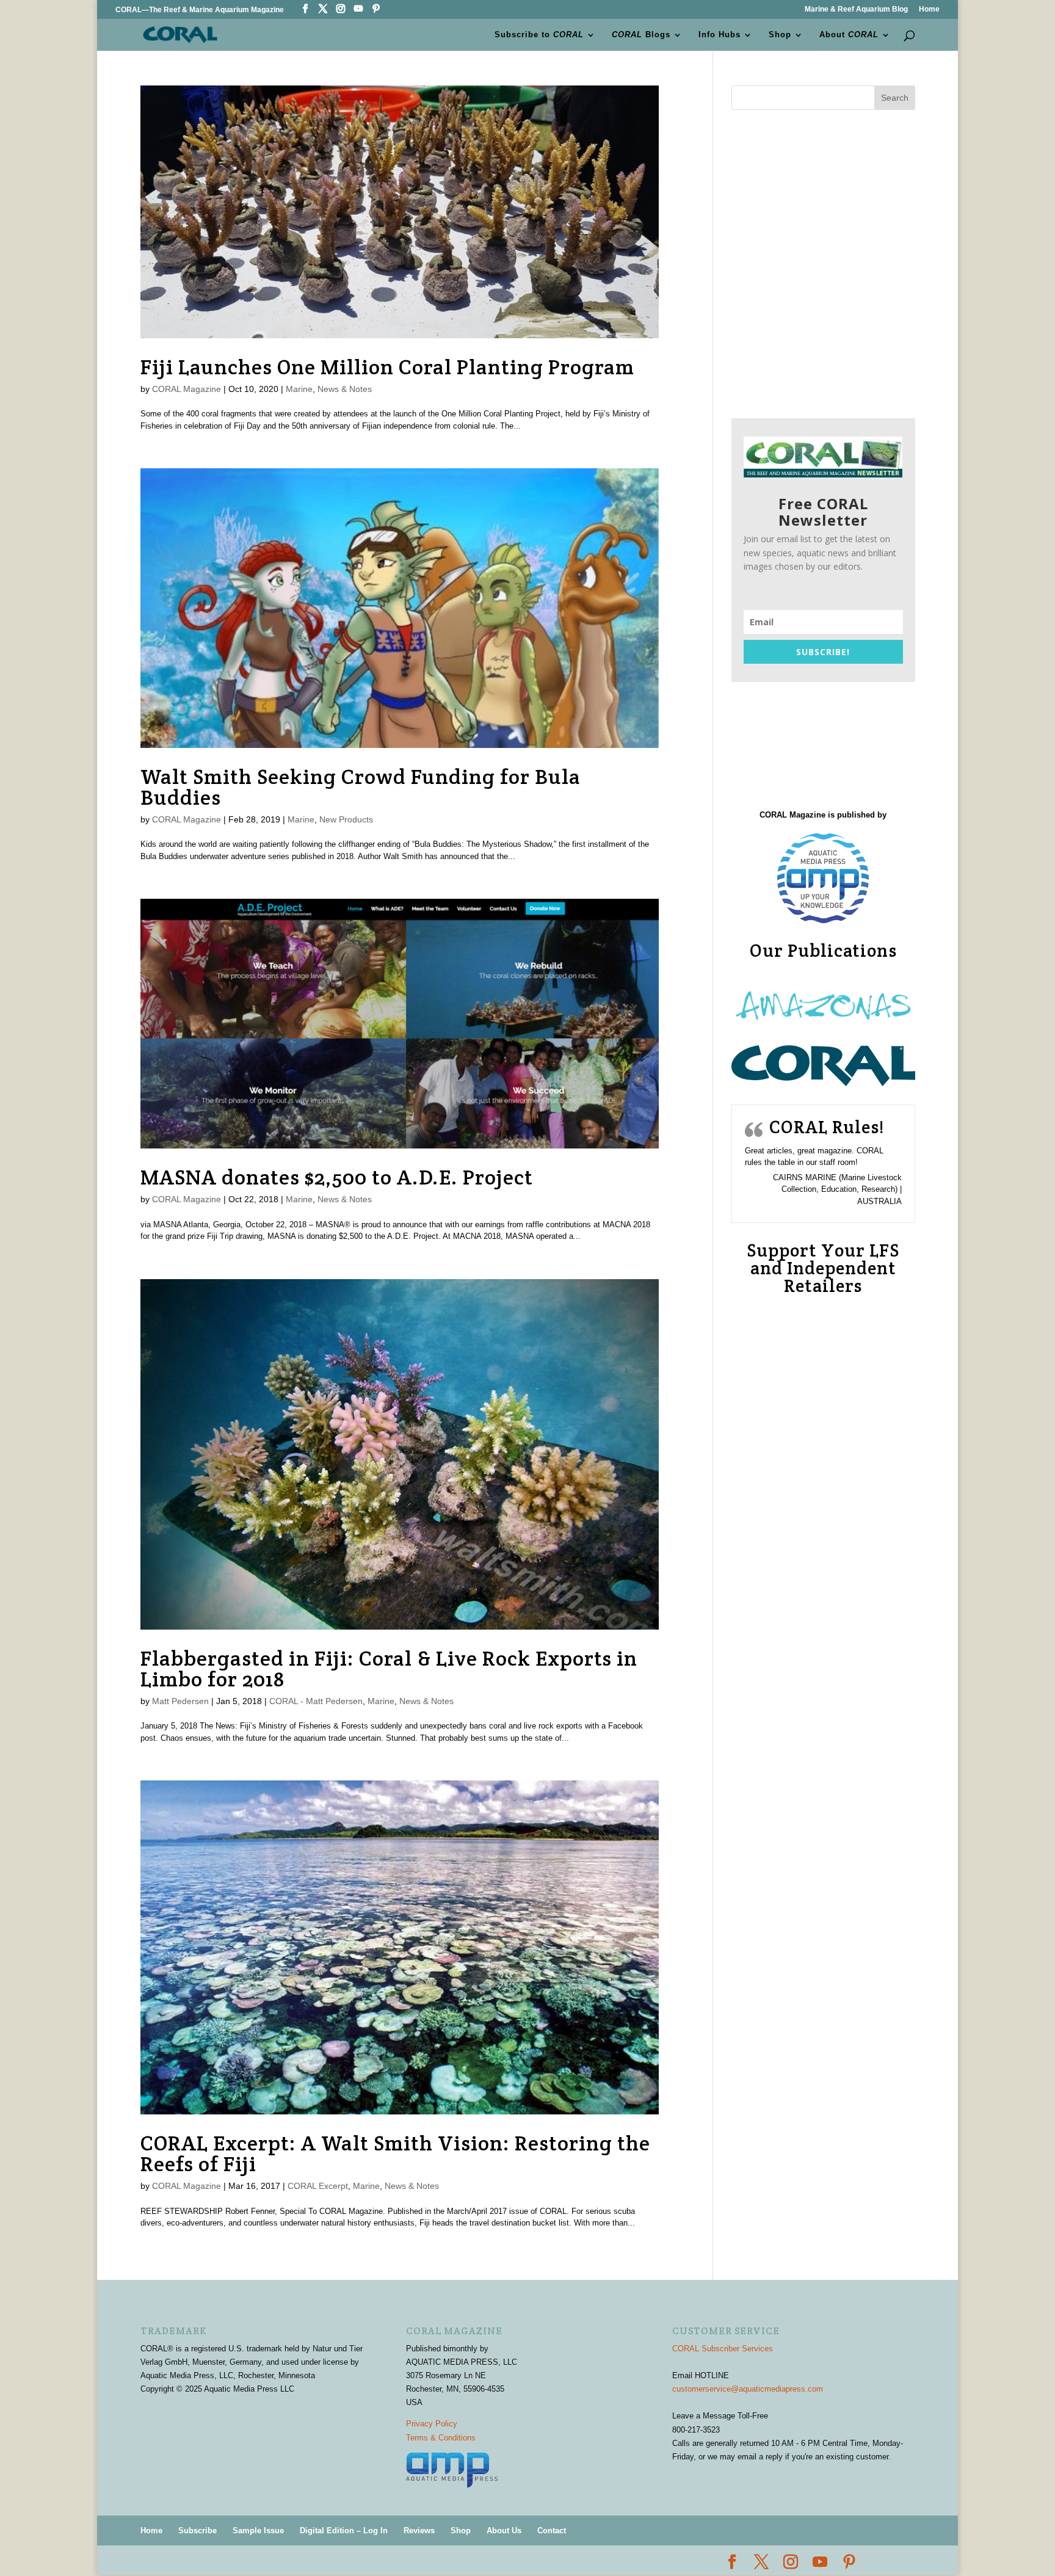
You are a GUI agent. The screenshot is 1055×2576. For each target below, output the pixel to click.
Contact (552, 2531)
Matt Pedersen (180, 1701)
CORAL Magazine (187, 389)
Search (895, 98)
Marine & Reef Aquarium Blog (856, 9)
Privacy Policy (432, 2424)
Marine (299, 389)
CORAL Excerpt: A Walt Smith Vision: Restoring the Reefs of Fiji (395, 2153)
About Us (504, 2531)
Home (929, 9)
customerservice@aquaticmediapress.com (748, 2389)
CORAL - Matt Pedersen (316, 1701)
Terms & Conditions (441, 2438)
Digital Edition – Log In (344, 2531)
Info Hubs (720, 35)
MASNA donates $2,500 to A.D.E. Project (337, 1177)
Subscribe (198, 2531)
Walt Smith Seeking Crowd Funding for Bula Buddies (361, 787)
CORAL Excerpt (318, 2186)
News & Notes (345, 389)
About (849, 35)
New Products (346, 819)
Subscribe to (539, 35)
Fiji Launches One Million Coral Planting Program (387, 367)
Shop (780, 35)
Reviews (419, 2531)
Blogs (641, 35)
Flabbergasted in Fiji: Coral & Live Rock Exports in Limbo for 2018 (389, 1669)
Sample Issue (258, 2531)
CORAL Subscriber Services (723, 2349)
